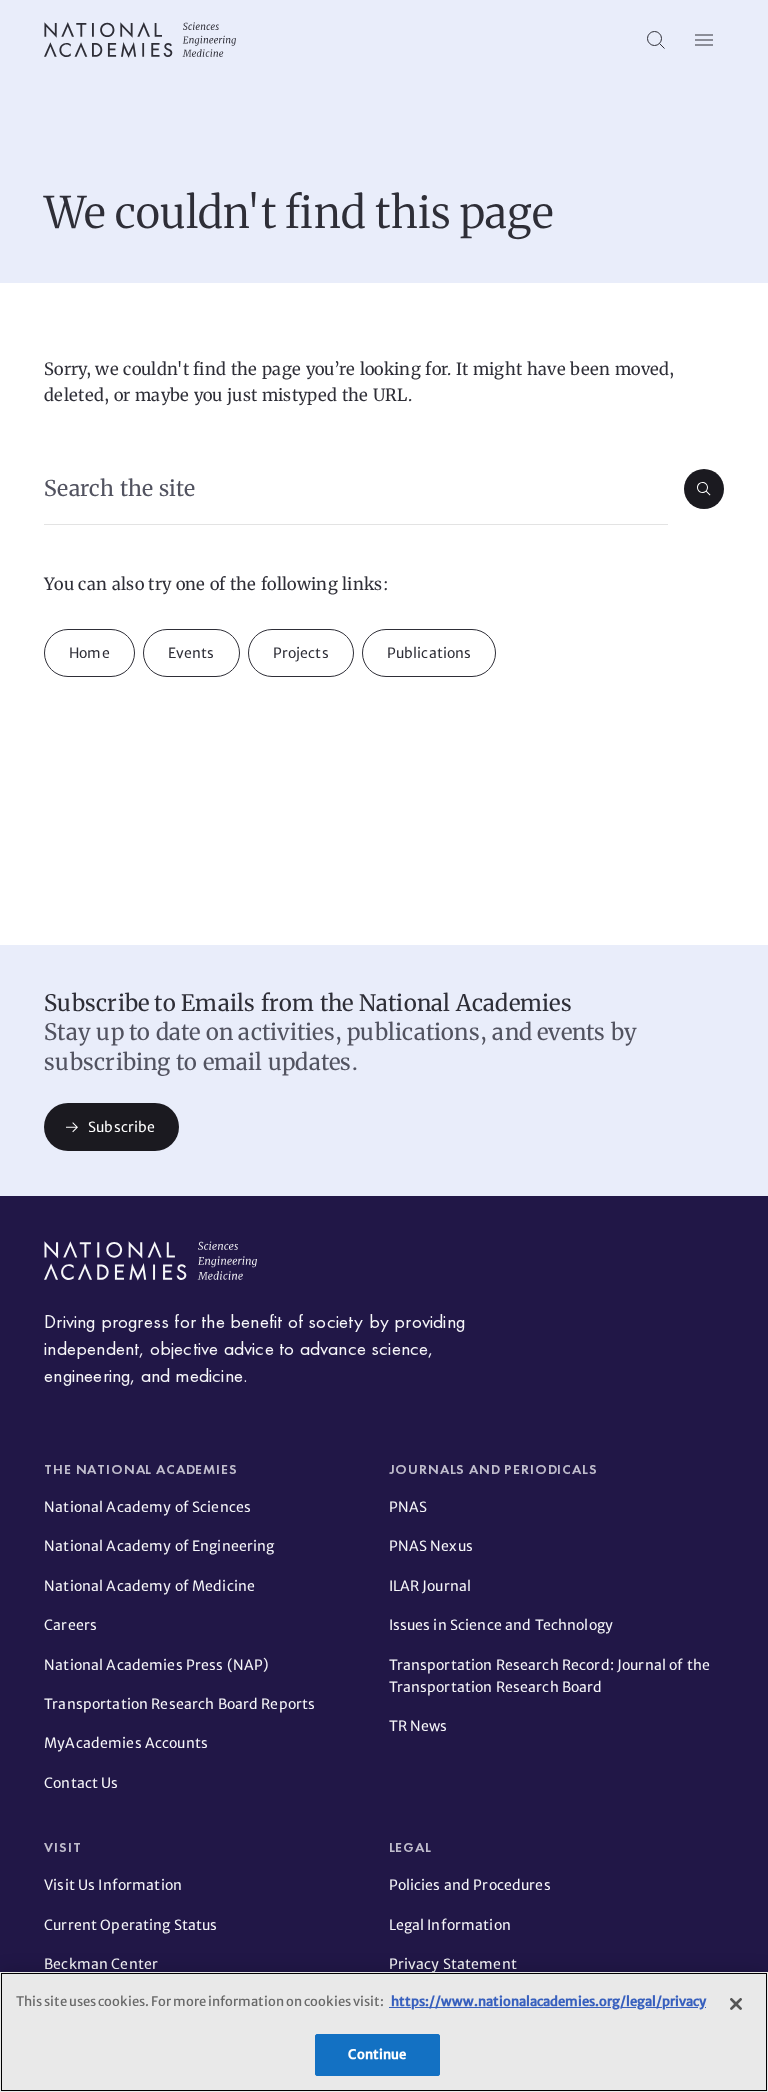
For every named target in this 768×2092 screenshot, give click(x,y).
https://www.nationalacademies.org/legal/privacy (547, 2001)
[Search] (656, 40)
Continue (377, 2054)
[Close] (736, 2004)
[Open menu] (704, 40)
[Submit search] (704, 489)
